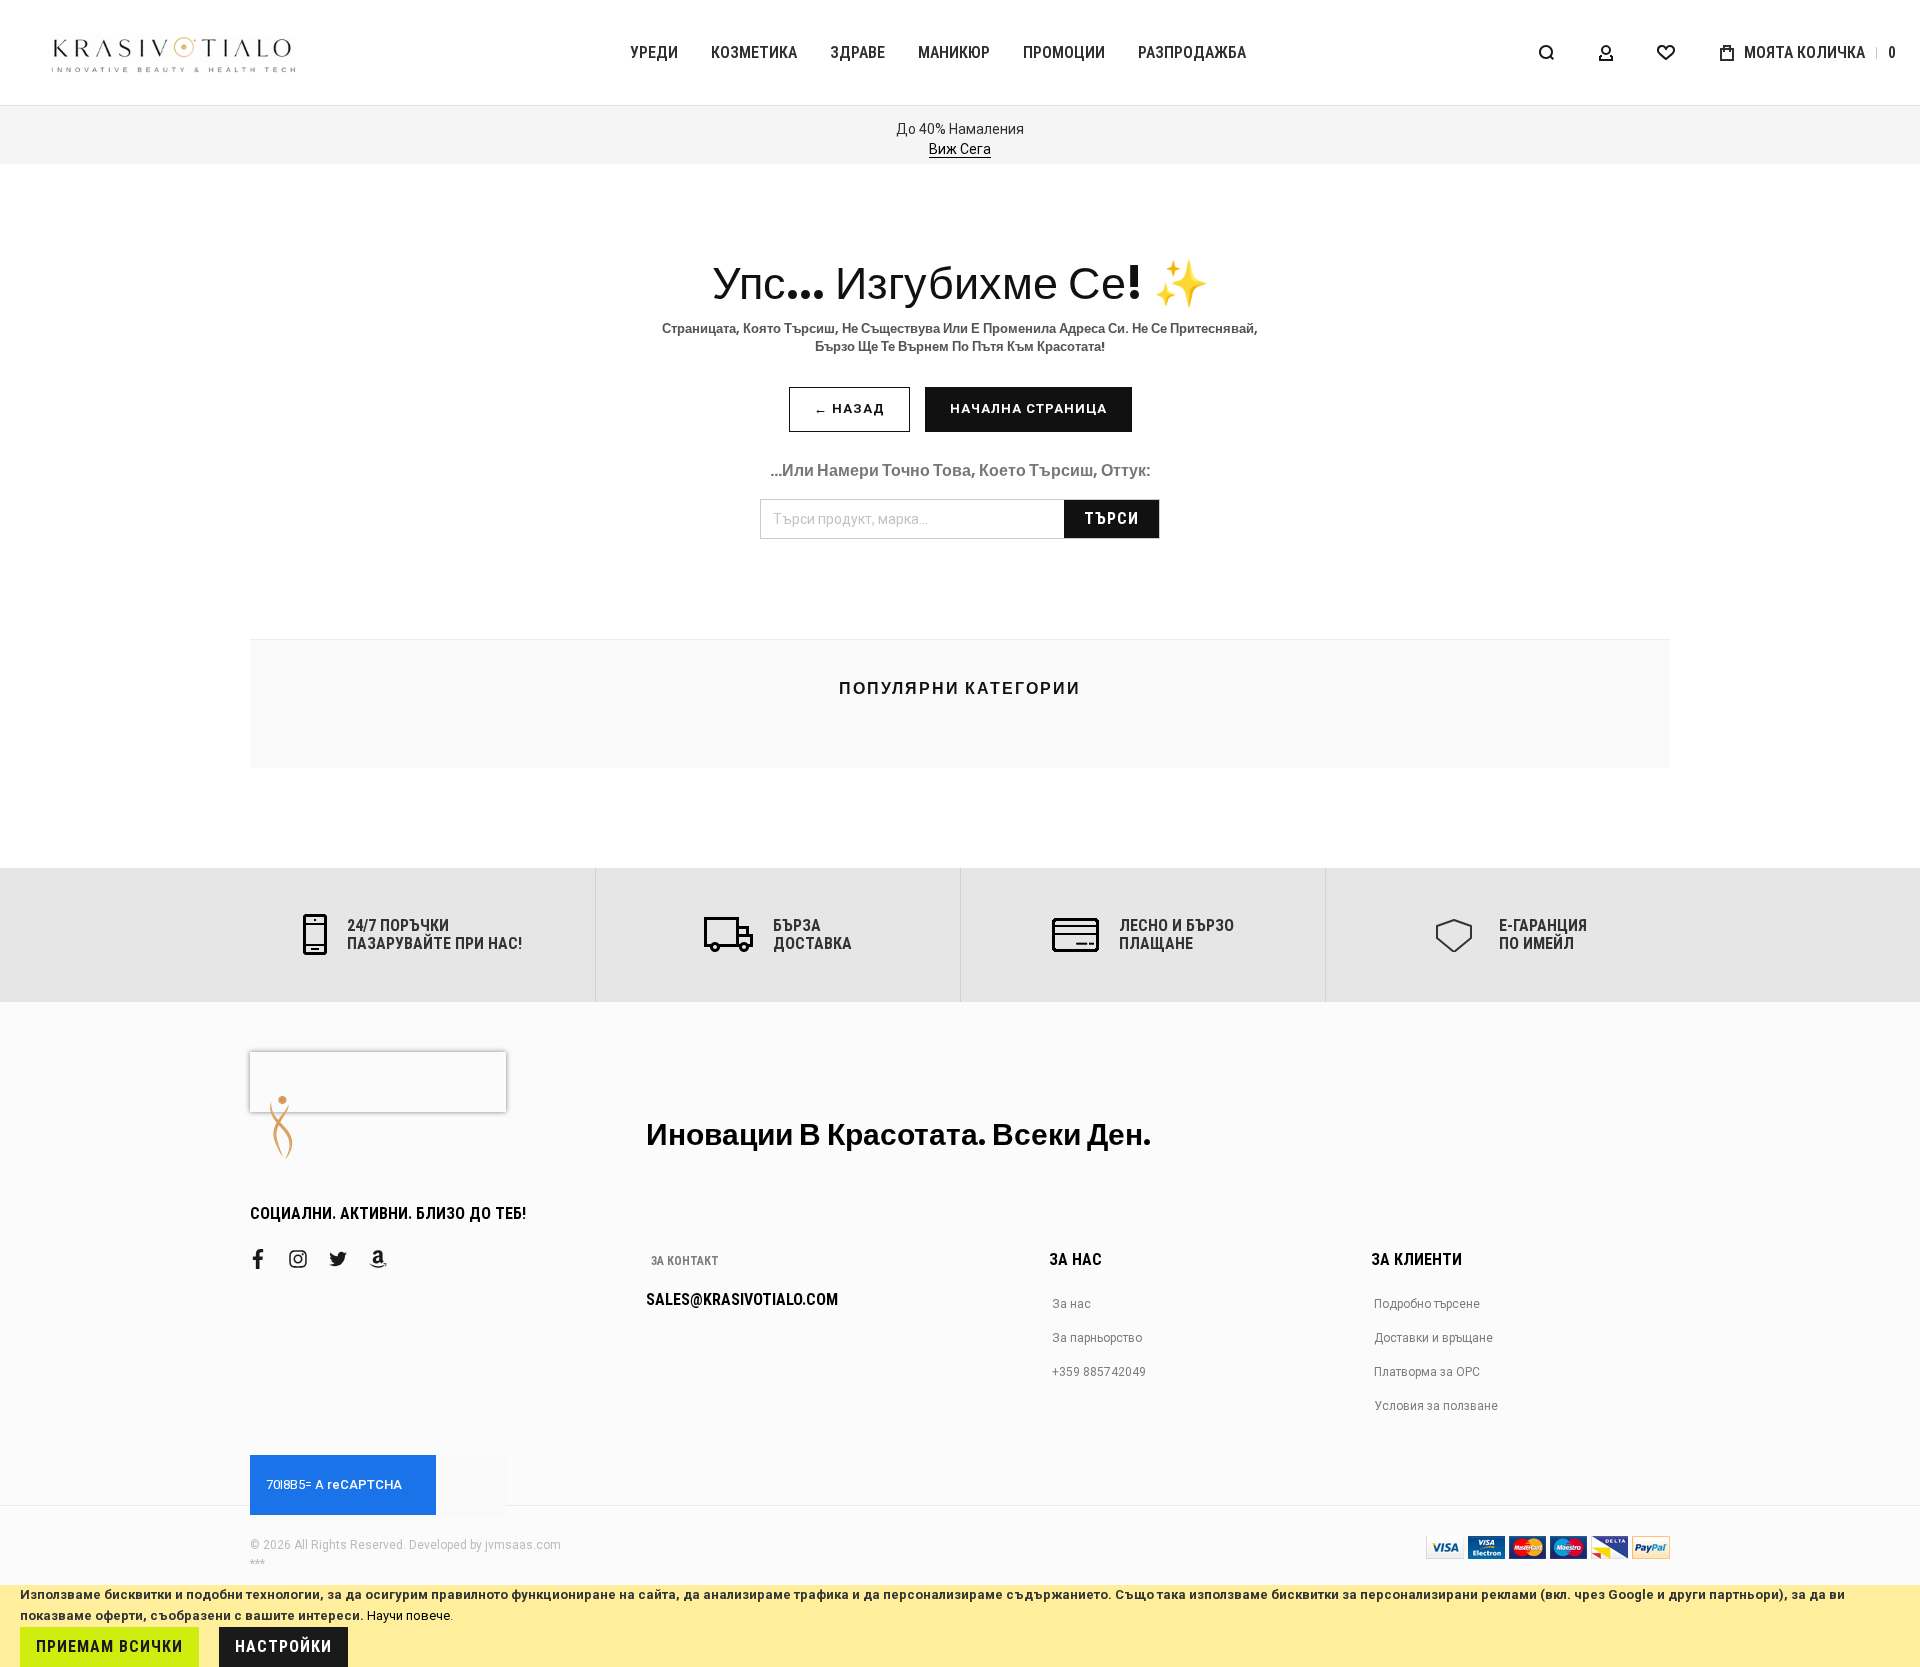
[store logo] (175, 52)
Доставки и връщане (1433, 1338)
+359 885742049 (1099, 1372)
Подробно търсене (1427, 1304)
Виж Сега (960, 149)
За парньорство (1097, 1338)
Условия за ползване (1436, 1406)
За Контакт (685, 1261)
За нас (1071, 1304)
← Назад (849, 408)
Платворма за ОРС (1427, 1372)
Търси (1111, 518)
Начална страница (1028, 408)
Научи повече (408, 1615)
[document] (960, 1626)
